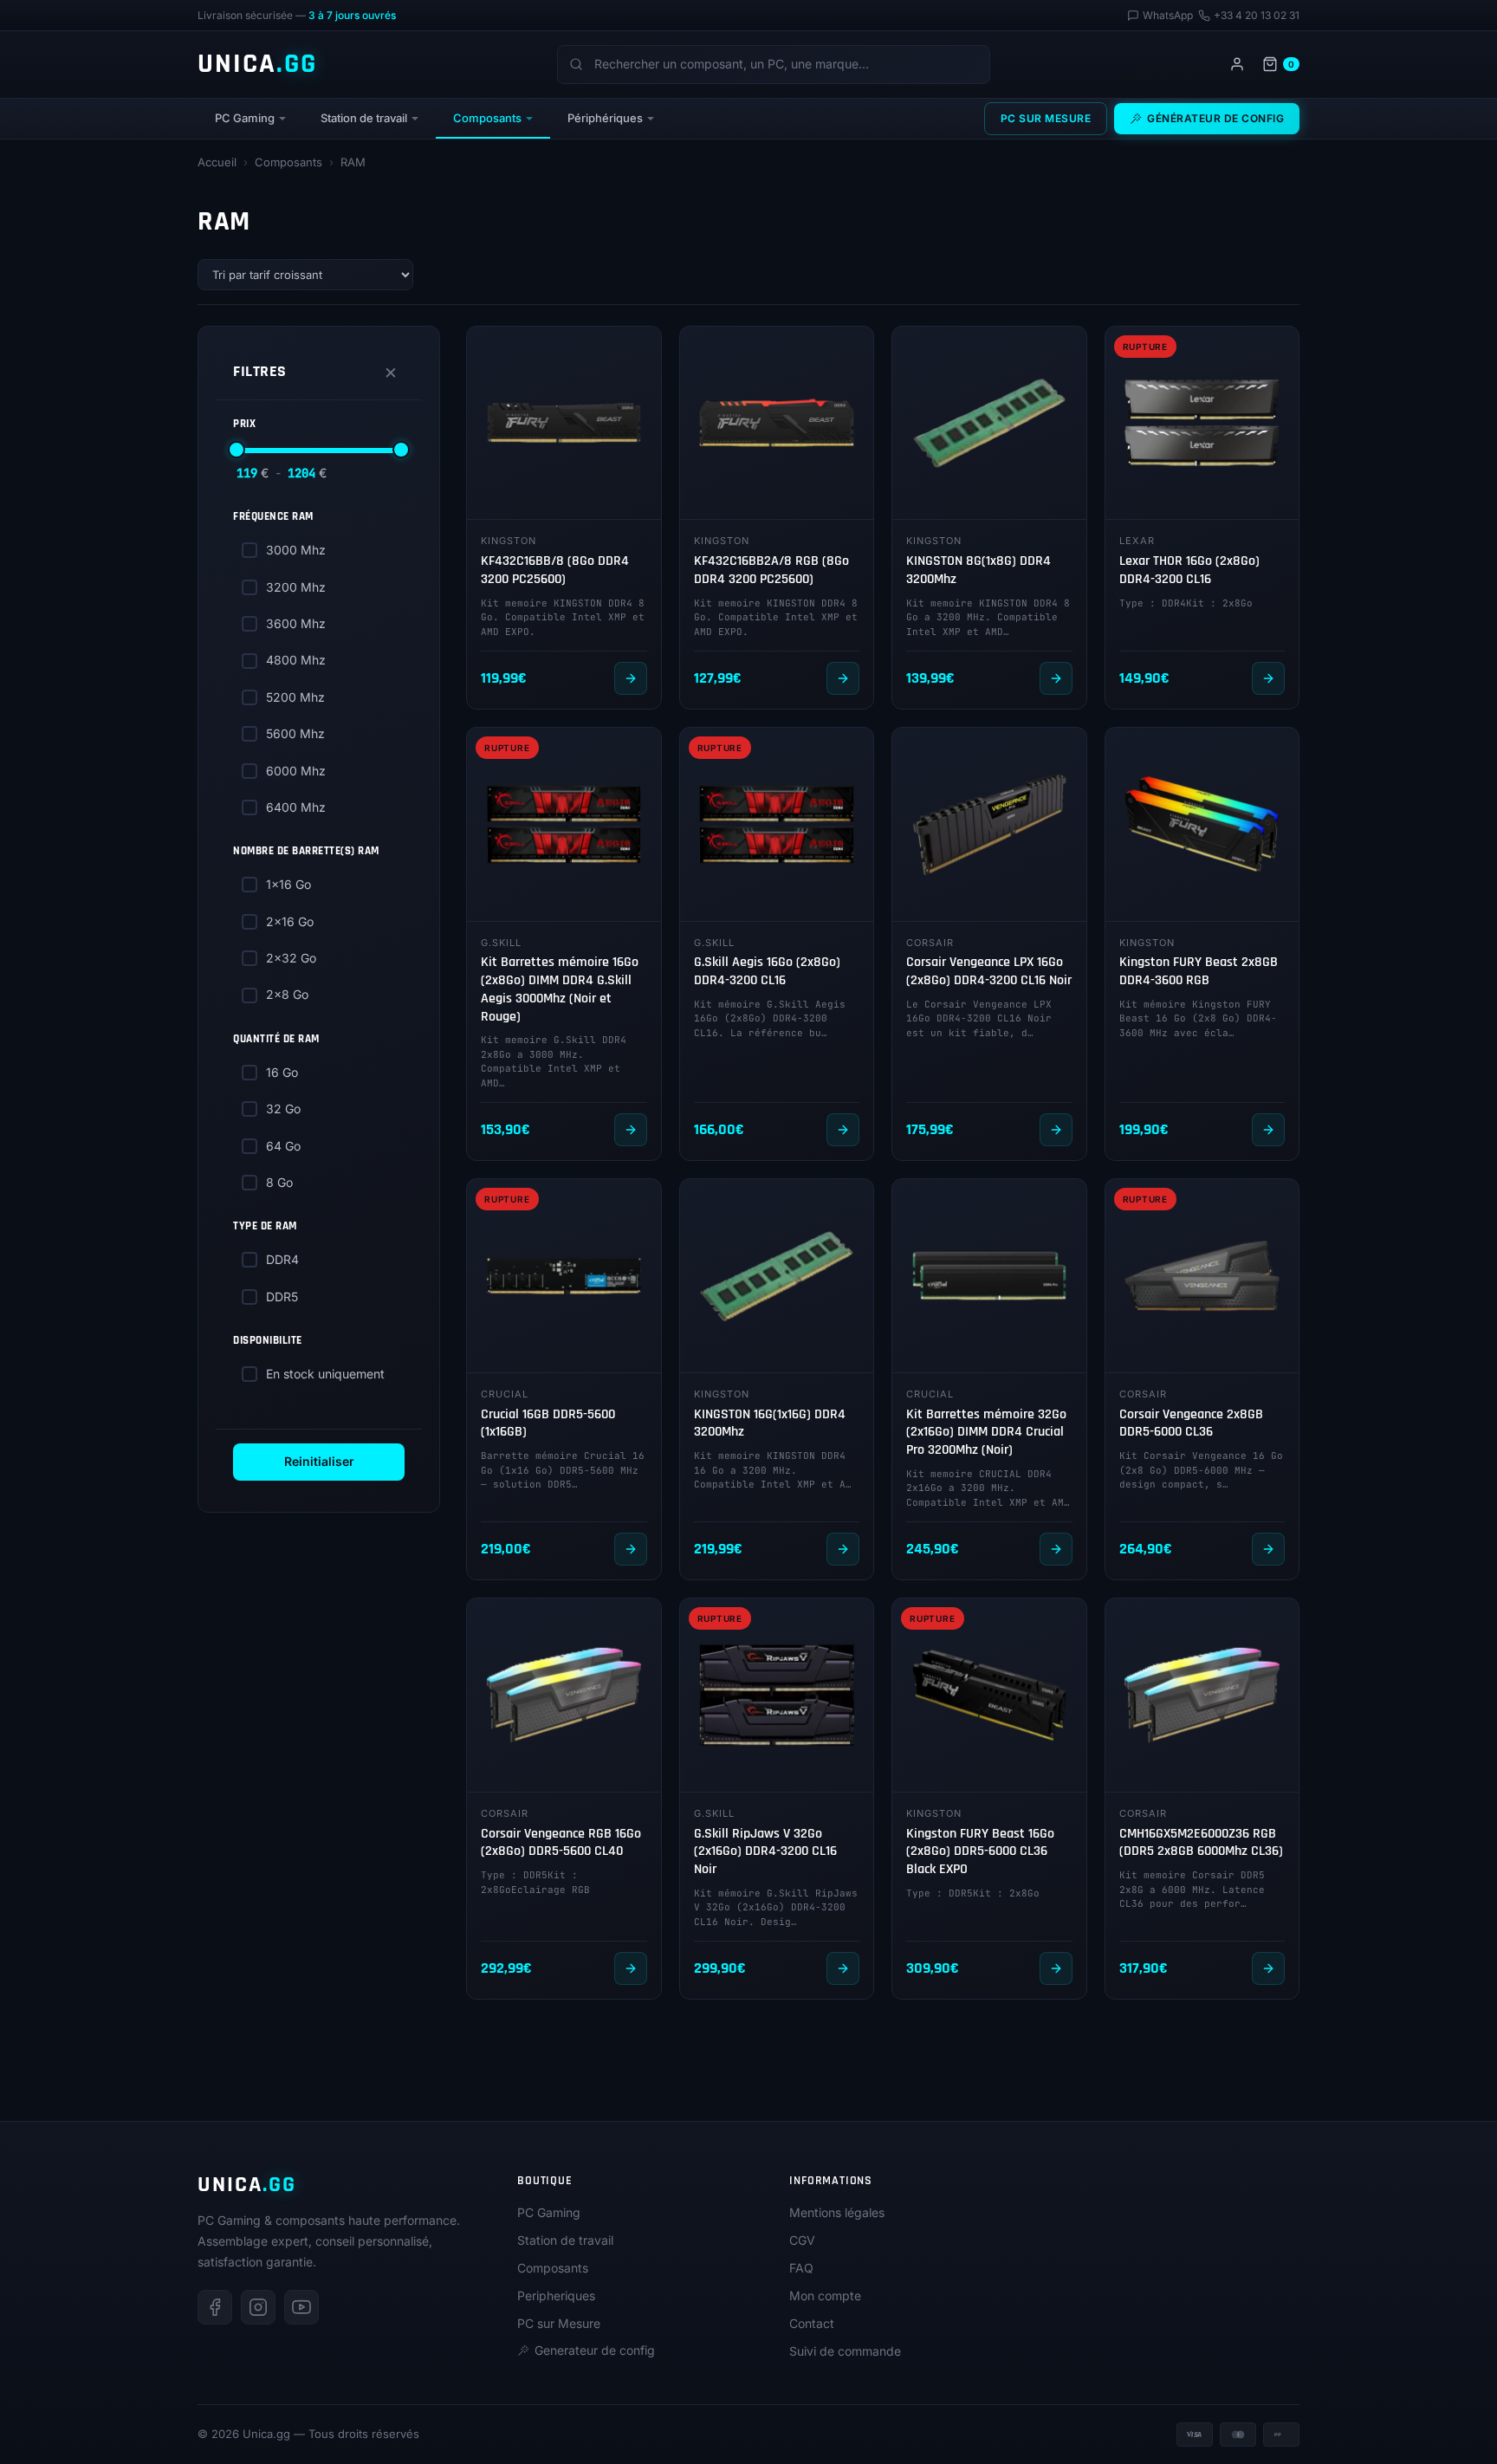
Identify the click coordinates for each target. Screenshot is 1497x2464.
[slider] (237, 450)
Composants (487, 118)
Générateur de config (1215, 118)
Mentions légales (837, 2212)
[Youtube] (301, 2307)
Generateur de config (595, 2350)
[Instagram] (258, 2307)
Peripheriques (556, 2295)
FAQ (801, 2268)
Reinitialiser (319, 1461)
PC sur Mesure (1046, 118)
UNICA (257, 64)
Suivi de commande (845, 2351)
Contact (812, 2323)
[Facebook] (215, 2307)
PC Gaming (245, 118)
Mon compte (825, 2295)
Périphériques (605, 118)
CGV (802, 2240)
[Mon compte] (1237, 64)
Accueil (217, 162)
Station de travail (364, 118)
